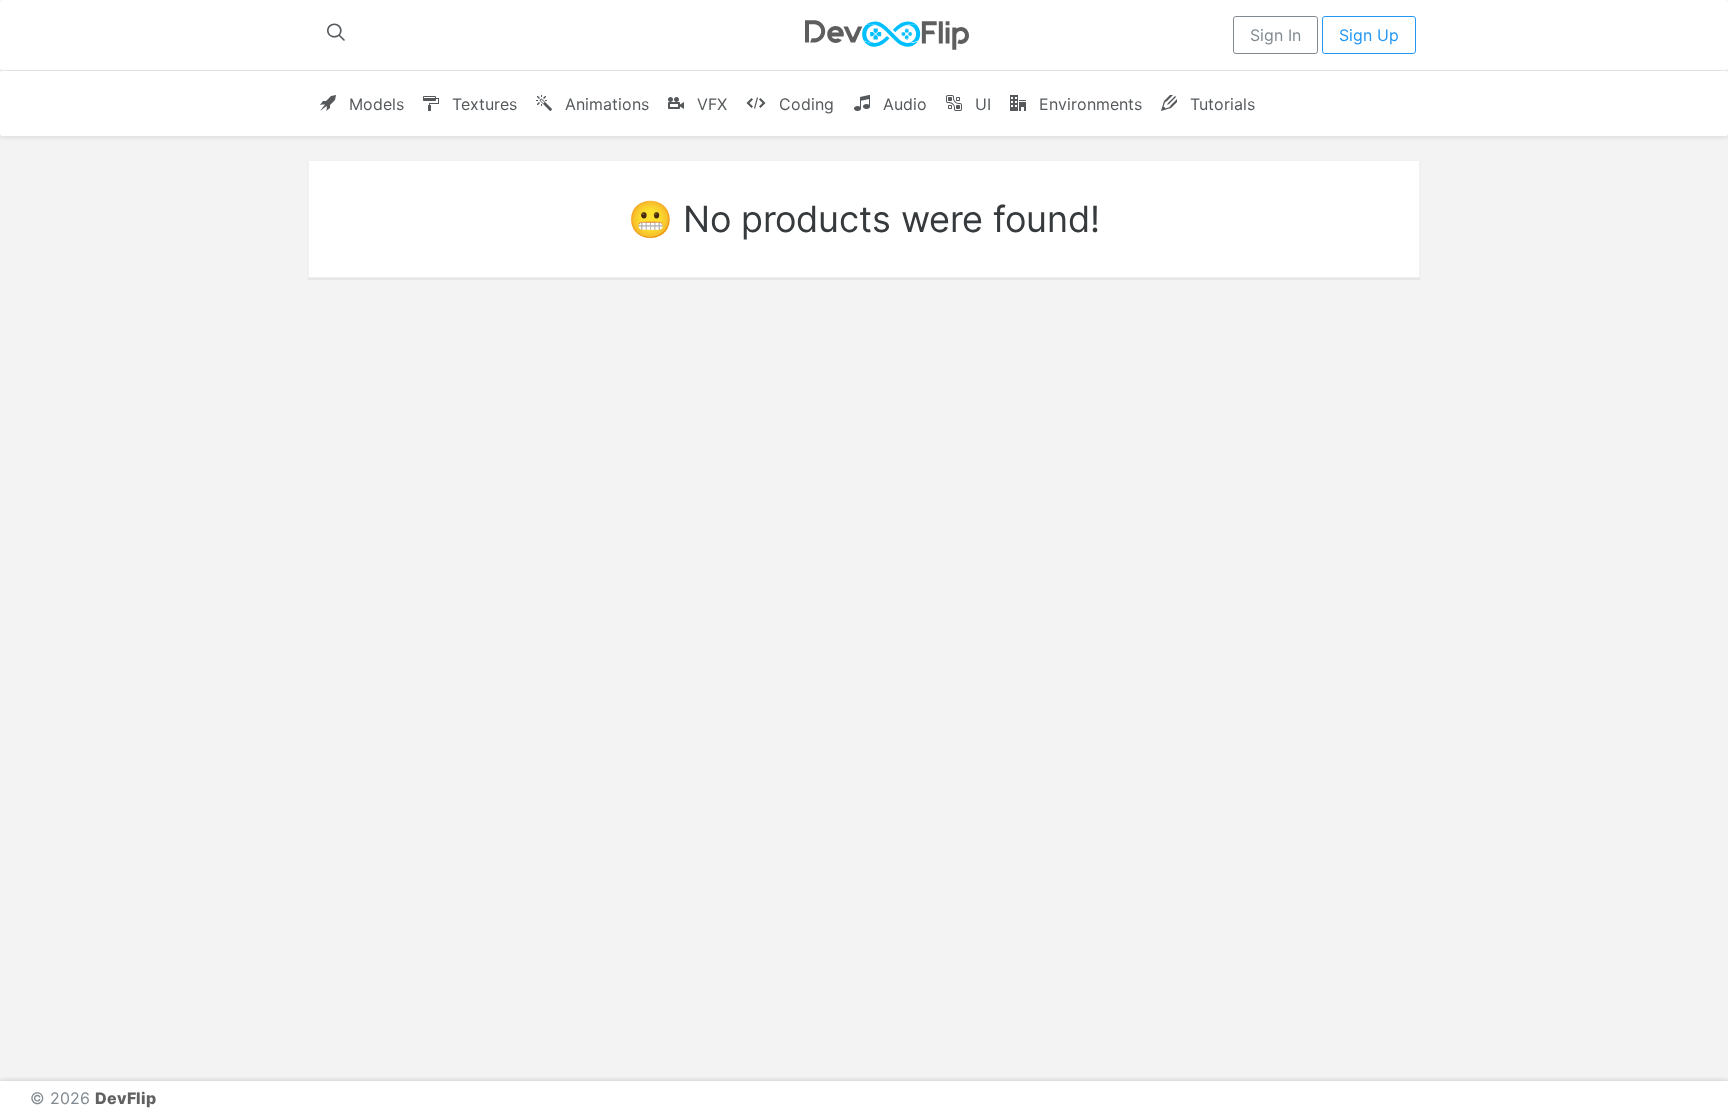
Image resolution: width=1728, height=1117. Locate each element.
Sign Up (1369, 35)
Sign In (1275, 35)
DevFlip (125, 1098)
